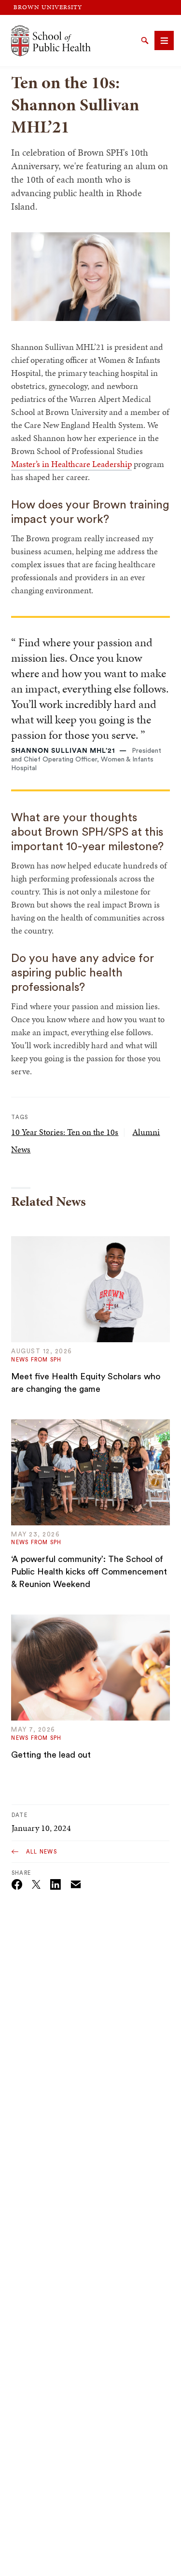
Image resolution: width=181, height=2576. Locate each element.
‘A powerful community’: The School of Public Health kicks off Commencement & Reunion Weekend (89, 1572)
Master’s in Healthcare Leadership (71, 464)
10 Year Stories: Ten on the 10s (65, 1132)
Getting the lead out (51, 1755)
